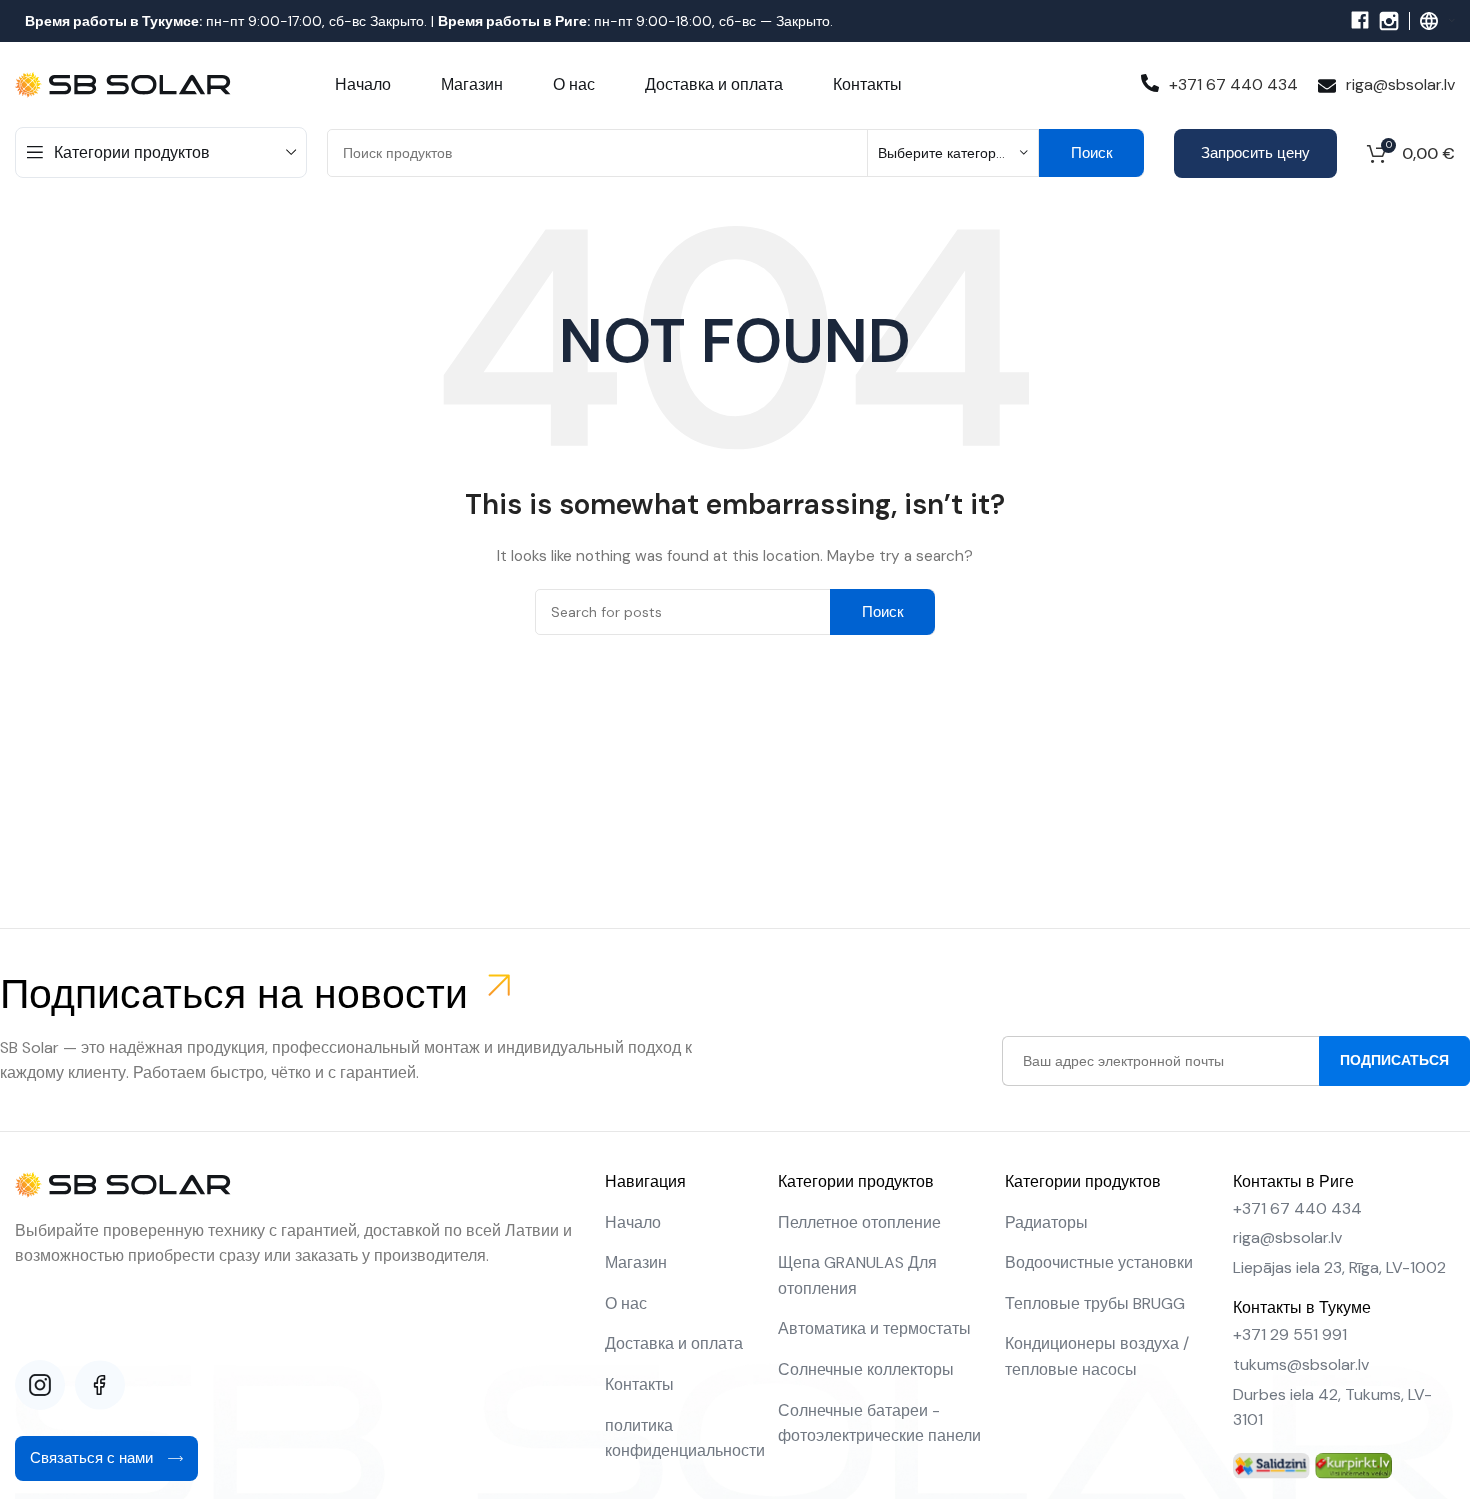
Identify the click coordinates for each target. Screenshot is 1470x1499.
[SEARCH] (1091, 153)
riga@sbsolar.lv (1400, 84)
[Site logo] (125, 83)
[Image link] (1271, 1465)
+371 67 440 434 (1233, 84)
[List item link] (681, 1223)
